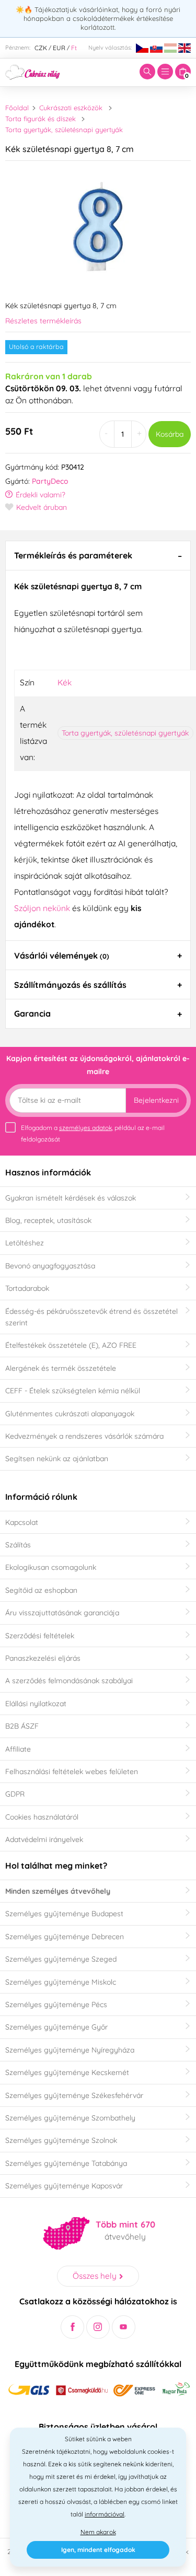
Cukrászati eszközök (71, 108)
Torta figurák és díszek (41, 119)
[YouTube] (124, 2327)
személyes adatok (85, 1128)
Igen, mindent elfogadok (98, 2550)
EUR (59, 48)
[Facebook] (72, 2327)
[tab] (98, 555)
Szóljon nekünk (42, 908)
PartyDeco (50, 481)
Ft (74, 48)
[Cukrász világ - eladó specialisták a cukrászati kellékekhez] (33, 71)
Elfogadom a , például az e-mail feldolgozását (93, 1133)
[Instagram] (98, 2327)
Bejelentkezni (156, 1100)
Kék (65, 682)
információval (105, 2514)
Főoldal (17, 108)
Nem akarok (98, 2532)
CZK (41, 48)
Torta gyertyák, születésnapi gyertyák (64, 130)
